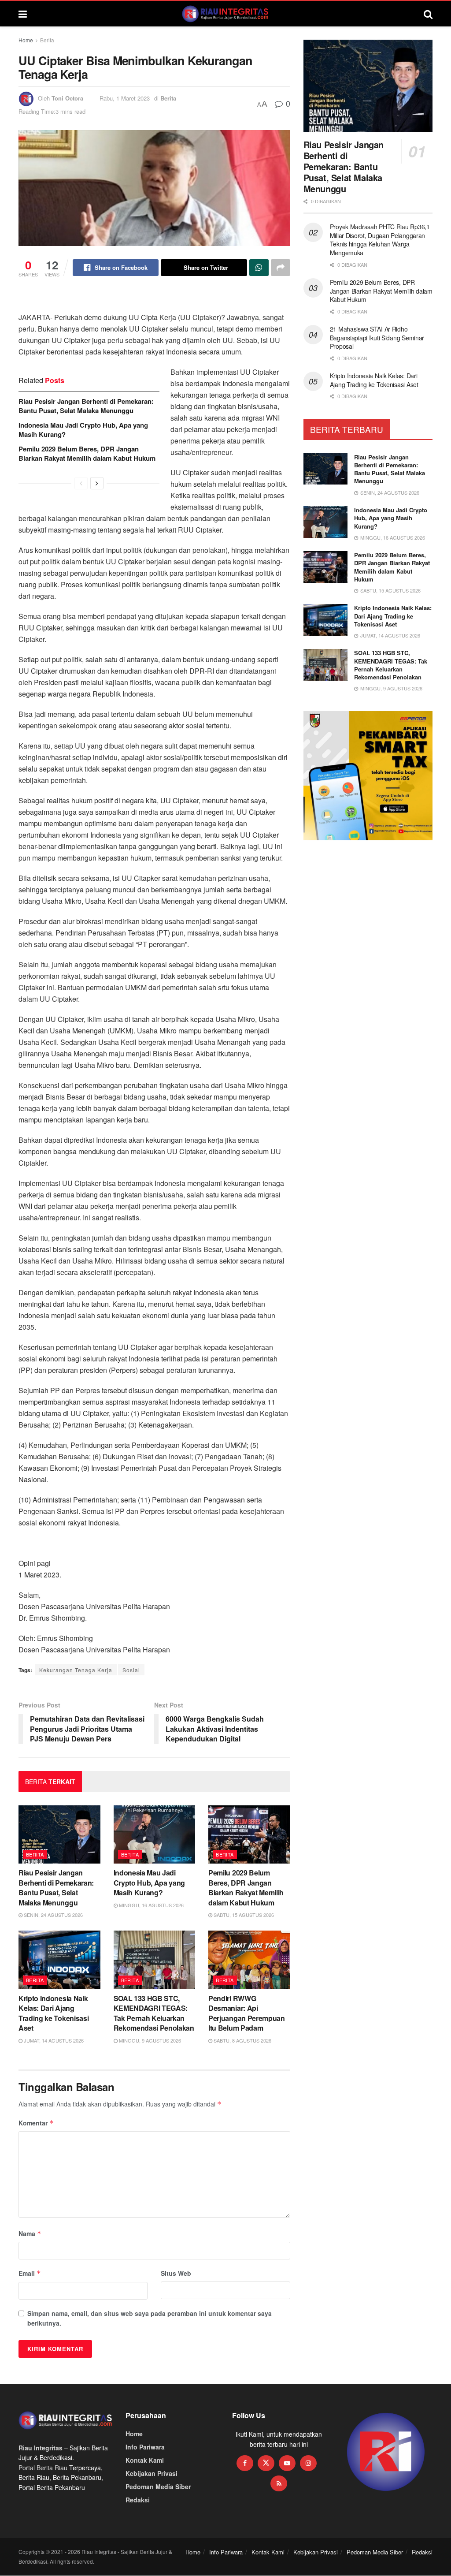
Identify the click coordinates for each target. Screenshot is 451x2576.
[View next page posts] (97, 483)
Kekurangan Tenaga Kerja (76, 1670)
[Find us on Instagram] (308, 2463)
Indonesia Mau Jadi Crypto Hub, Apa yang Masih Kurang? (83, 430)
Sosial (131, 1670)
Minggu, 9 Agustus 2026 (149, 2040)
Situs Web (176, 2273)
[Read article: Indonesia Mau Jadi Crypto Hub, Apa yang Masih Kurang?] (155, 1835)
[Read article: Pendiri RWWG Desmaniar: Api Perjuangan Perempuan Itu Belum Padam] (249, 1960)
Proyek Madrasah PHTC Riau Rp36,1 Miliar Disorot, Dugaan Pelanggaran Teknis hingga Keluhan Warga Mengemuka (380, 240)
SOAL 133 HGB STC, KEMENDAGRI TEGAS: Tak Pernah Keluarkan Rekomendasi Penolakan (154, 2013)
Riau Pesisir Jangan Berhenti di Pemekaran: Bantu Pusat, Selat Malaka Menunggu (86, 406)
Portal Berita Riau (43, 2468)
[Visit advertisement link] (386, 2452)
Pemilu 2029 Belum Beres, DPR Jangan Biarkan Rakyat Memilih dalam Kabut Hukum (87, 453)
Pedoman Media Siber (158, 2487)
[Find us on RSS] (279, 2483)
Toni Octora (67, 98)
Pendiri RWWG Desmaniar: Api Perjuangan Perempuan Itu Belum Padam (247, 2013)
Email (30, 2273)
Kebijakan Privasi (152, 2473)
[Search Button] (428, 14)
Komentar (36, 2123)
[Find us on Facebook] (245, 2463)
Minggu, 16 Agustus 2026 (151, 1905)
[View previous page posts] (81, 483)
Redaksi (138, 2500)
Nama (30, 2233)
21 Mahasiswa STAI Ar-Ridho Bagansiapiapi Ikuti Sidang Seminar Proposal (377, 337)
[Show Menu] (23, 14)
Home (26, 40)
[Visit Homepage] (225, 14)
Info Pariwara (145, 2447)
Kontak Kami (145, 2460)
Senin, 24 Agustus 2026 (53, 1915)
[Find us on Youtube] (287, 2463)
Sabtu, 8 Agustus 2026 (242, 2040)
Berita (47, 40)
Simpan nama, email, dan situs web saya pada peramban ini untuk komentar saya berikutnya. (150, 2318)
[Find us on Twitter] (266, 2463)
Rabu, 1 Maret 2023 (125, 98)
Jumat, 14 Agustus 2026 (53, 2040)
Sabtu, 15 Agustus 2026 (243, 1915)
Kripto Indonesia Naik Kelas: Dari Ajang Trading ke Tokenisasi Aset (54, 2013)
